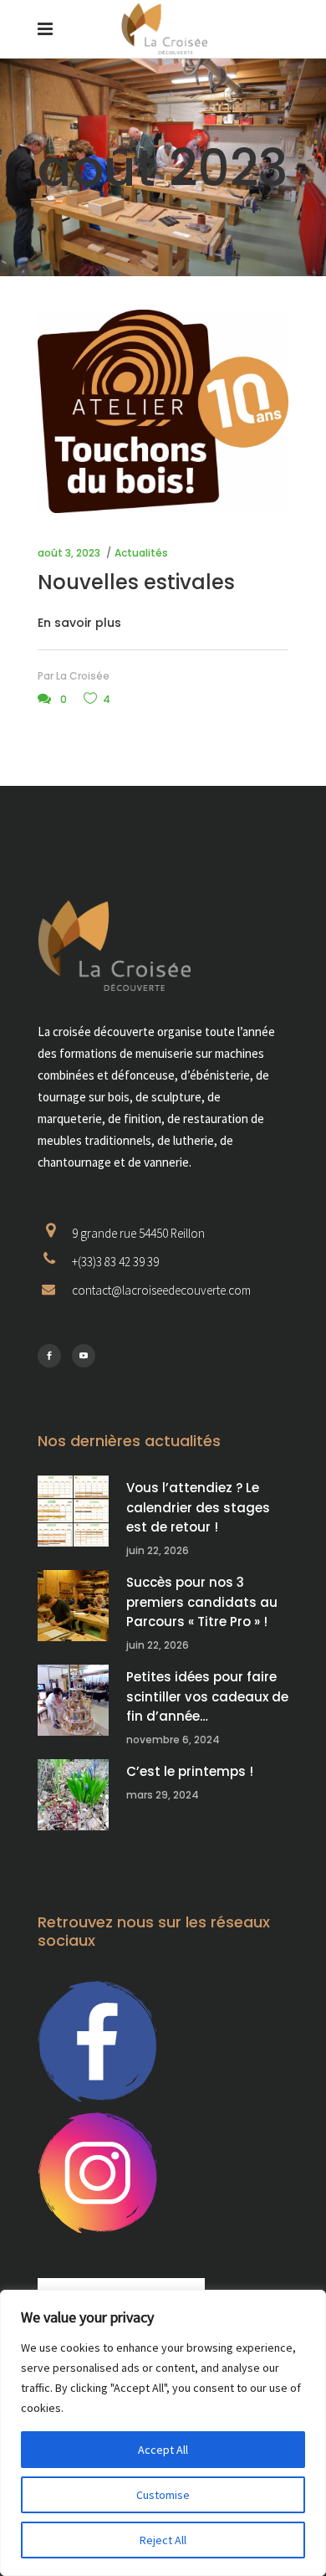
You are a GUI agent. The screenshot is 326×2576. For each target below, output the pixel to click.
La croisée (83, 676)
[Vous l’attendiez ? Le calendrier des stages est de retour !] (73, 1511)
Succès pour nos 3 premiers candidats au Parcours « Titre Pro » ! (202, 1602)
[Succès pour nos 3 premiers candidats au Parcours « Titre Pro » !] (73, 1606)
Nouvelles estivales (136, 582)
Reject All (163, 2540)
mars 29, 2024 (163, 1795)
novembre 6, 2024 (173, 1740)
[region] (163, 2433)
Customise (163, 2495)
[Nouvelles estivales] (163, 411)
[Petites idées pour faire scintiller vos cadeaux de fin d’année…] (73, 1700)
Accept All (163, 2450)
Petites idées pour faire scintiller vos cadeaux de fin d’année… (207, 1696)
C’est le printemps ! (190, 1771)
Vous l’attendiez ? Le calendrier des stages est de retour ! (198, 1507)
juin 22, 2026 (158, 1550)
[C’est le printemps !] (73, 1795)
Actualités (141, 553)
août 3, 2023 (69, 553)
